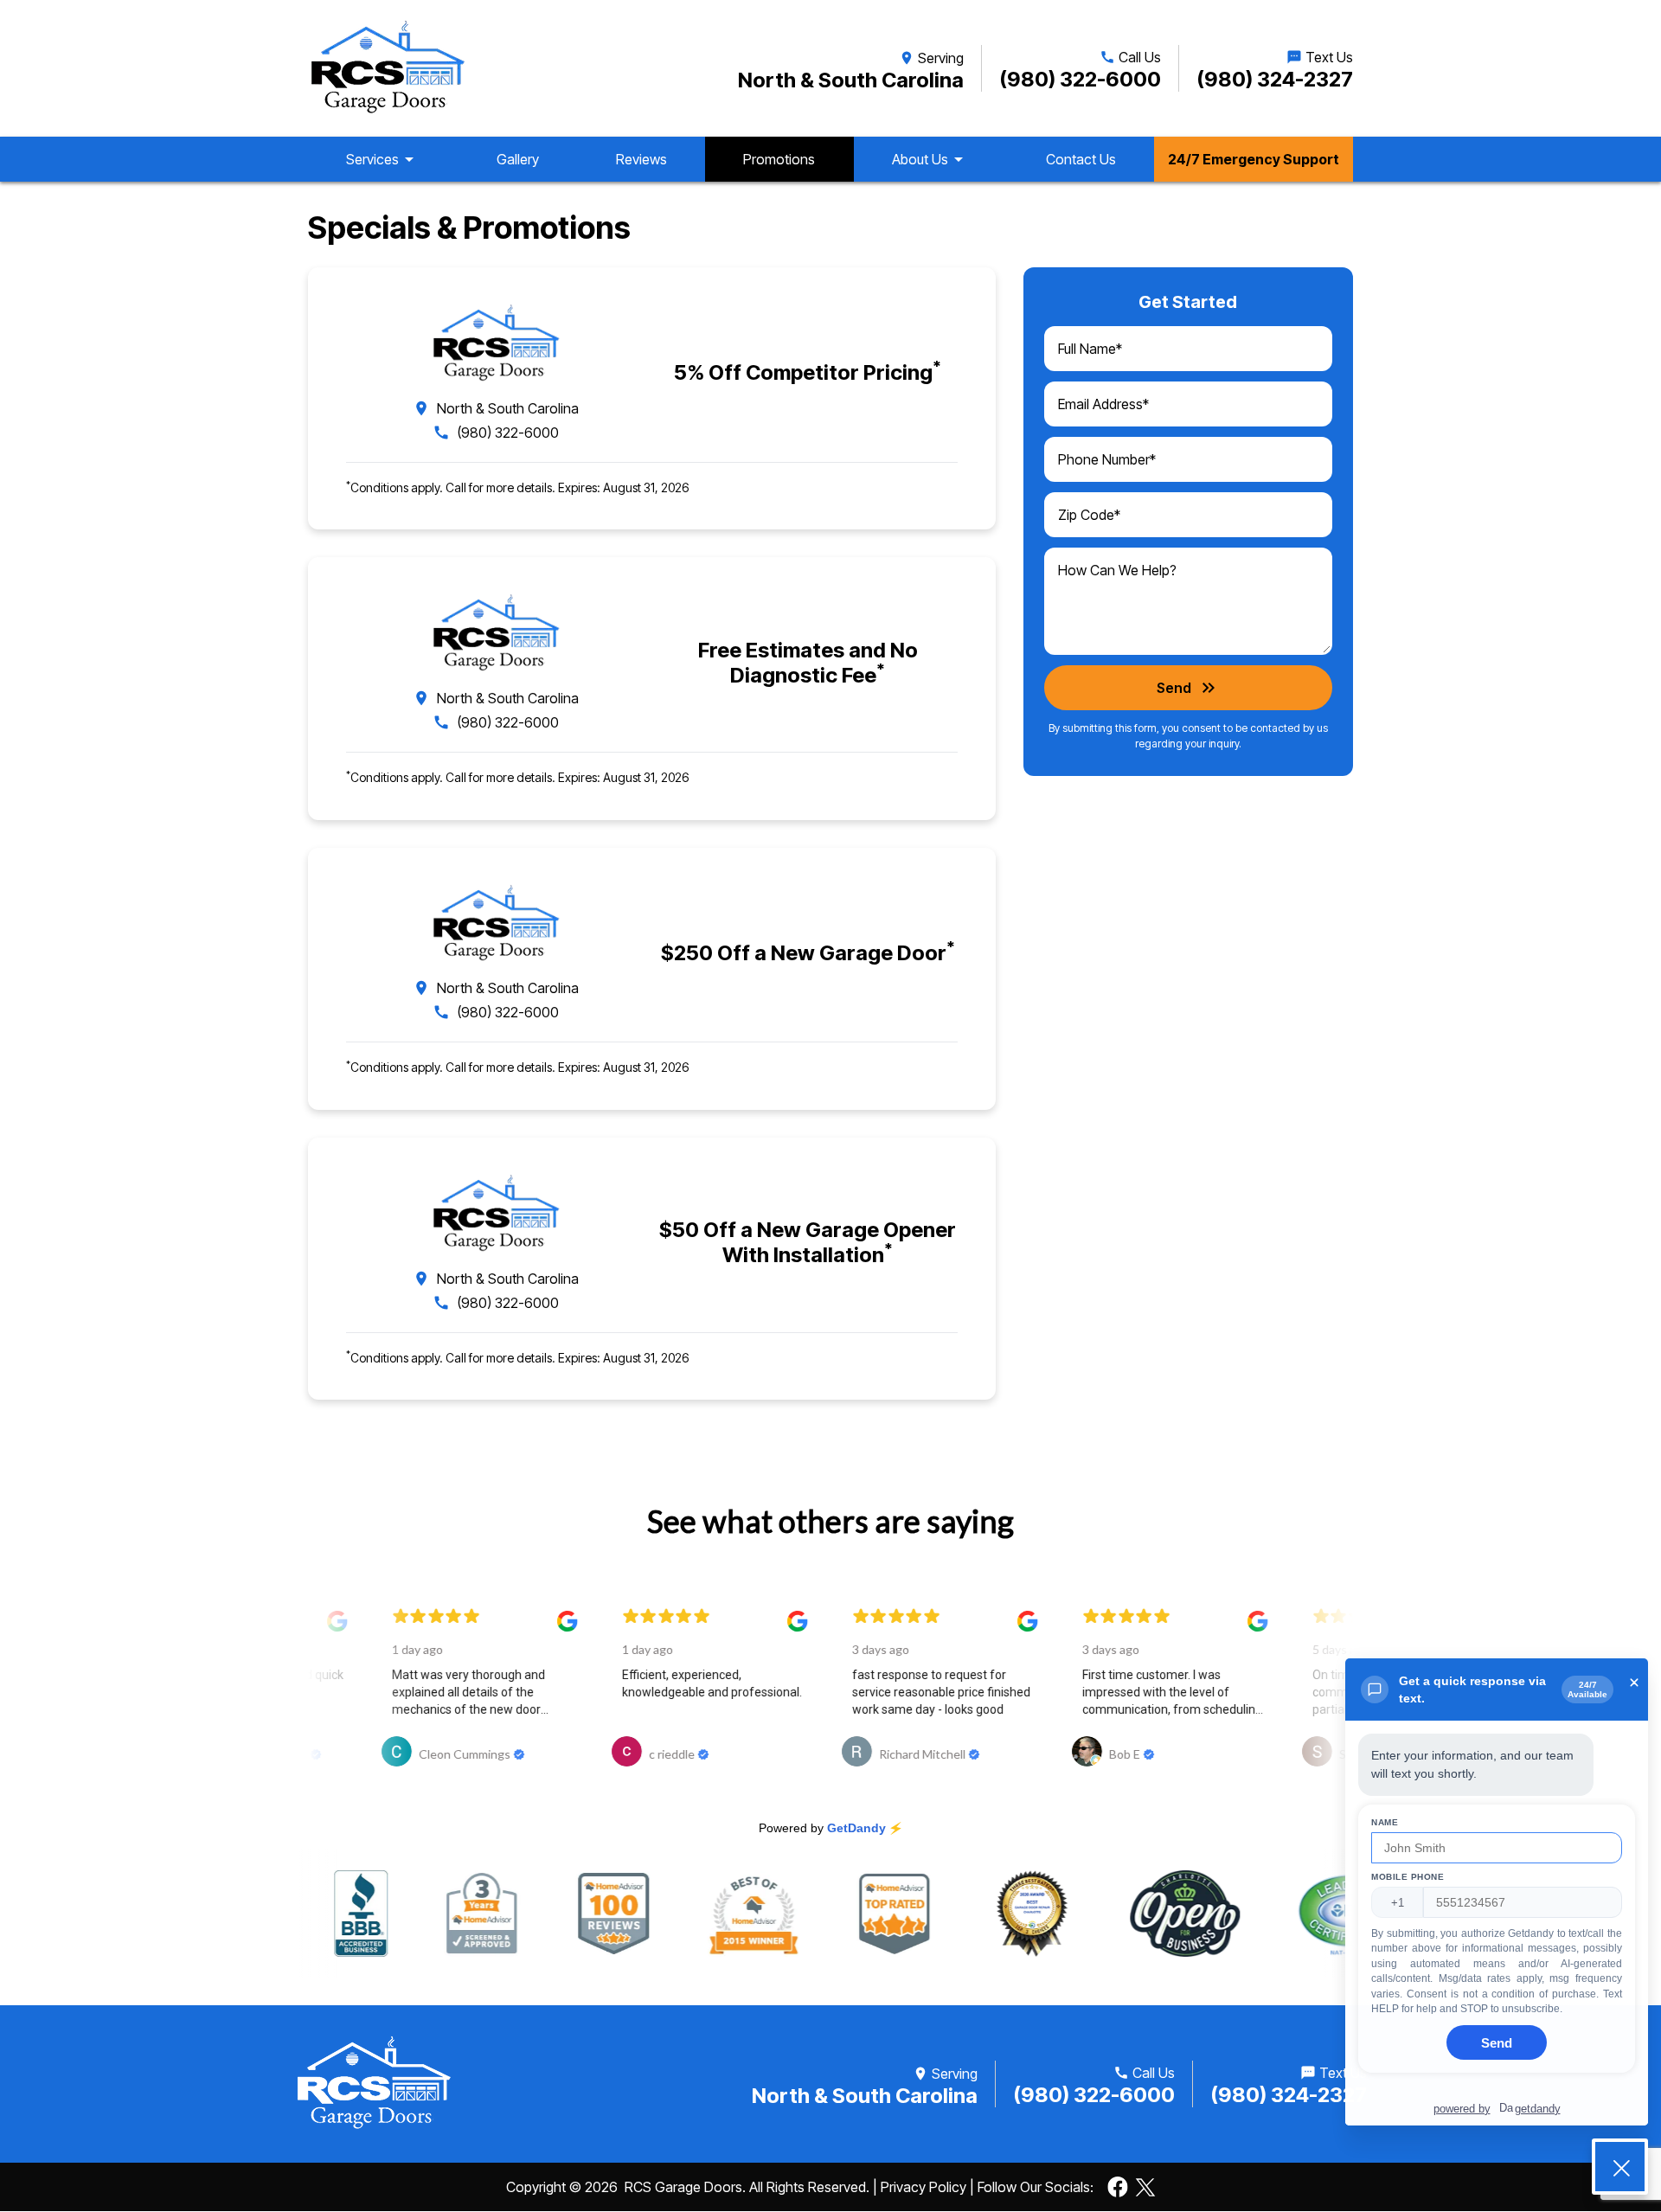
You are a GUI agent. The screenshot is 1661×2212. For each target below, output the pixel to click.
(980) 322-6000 (1080, 79)
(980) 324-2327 (1275, 79)
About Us (930, 159)
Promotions (779, 159)
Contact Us (1081, 159)
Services (383, 159)
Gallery (518, 159)
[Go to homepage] (387, 68)
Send (1188, 688)
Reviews (641, 159)
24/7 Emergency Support (1254, 159)
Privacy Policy (923, 2187)
